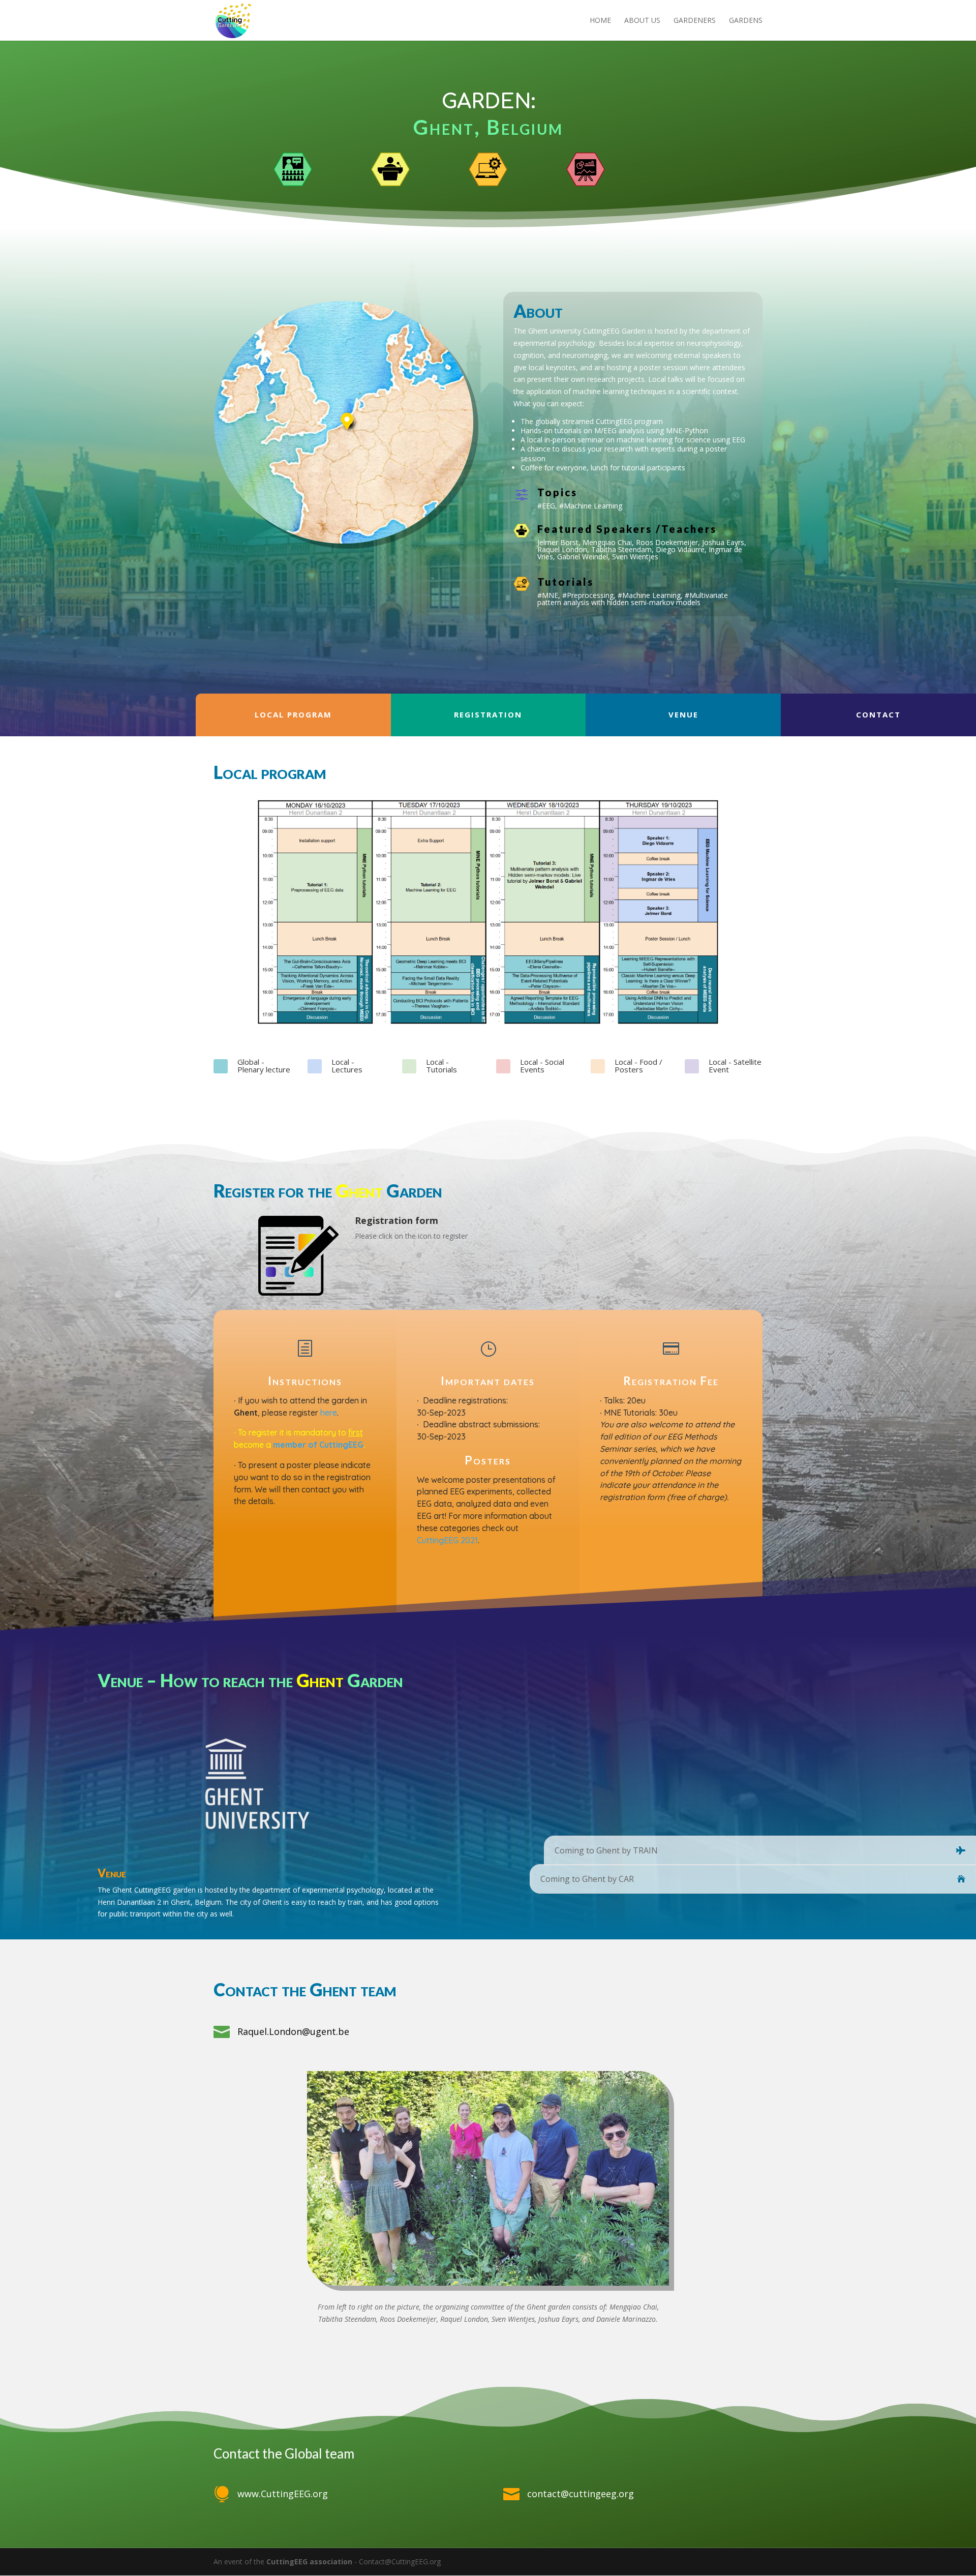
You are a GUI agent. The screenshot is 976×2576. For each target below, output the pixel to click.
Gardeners (695, 21)
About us (642, 21)
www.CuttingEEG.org (283, 2494)
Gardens (746, 21)
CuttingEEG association (309, 2562)
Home (600, 21)
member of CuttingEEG (318, 1445)
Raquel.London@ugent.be (293, 2031)
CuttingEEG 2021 (447, 1540)
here (329, 1413)
